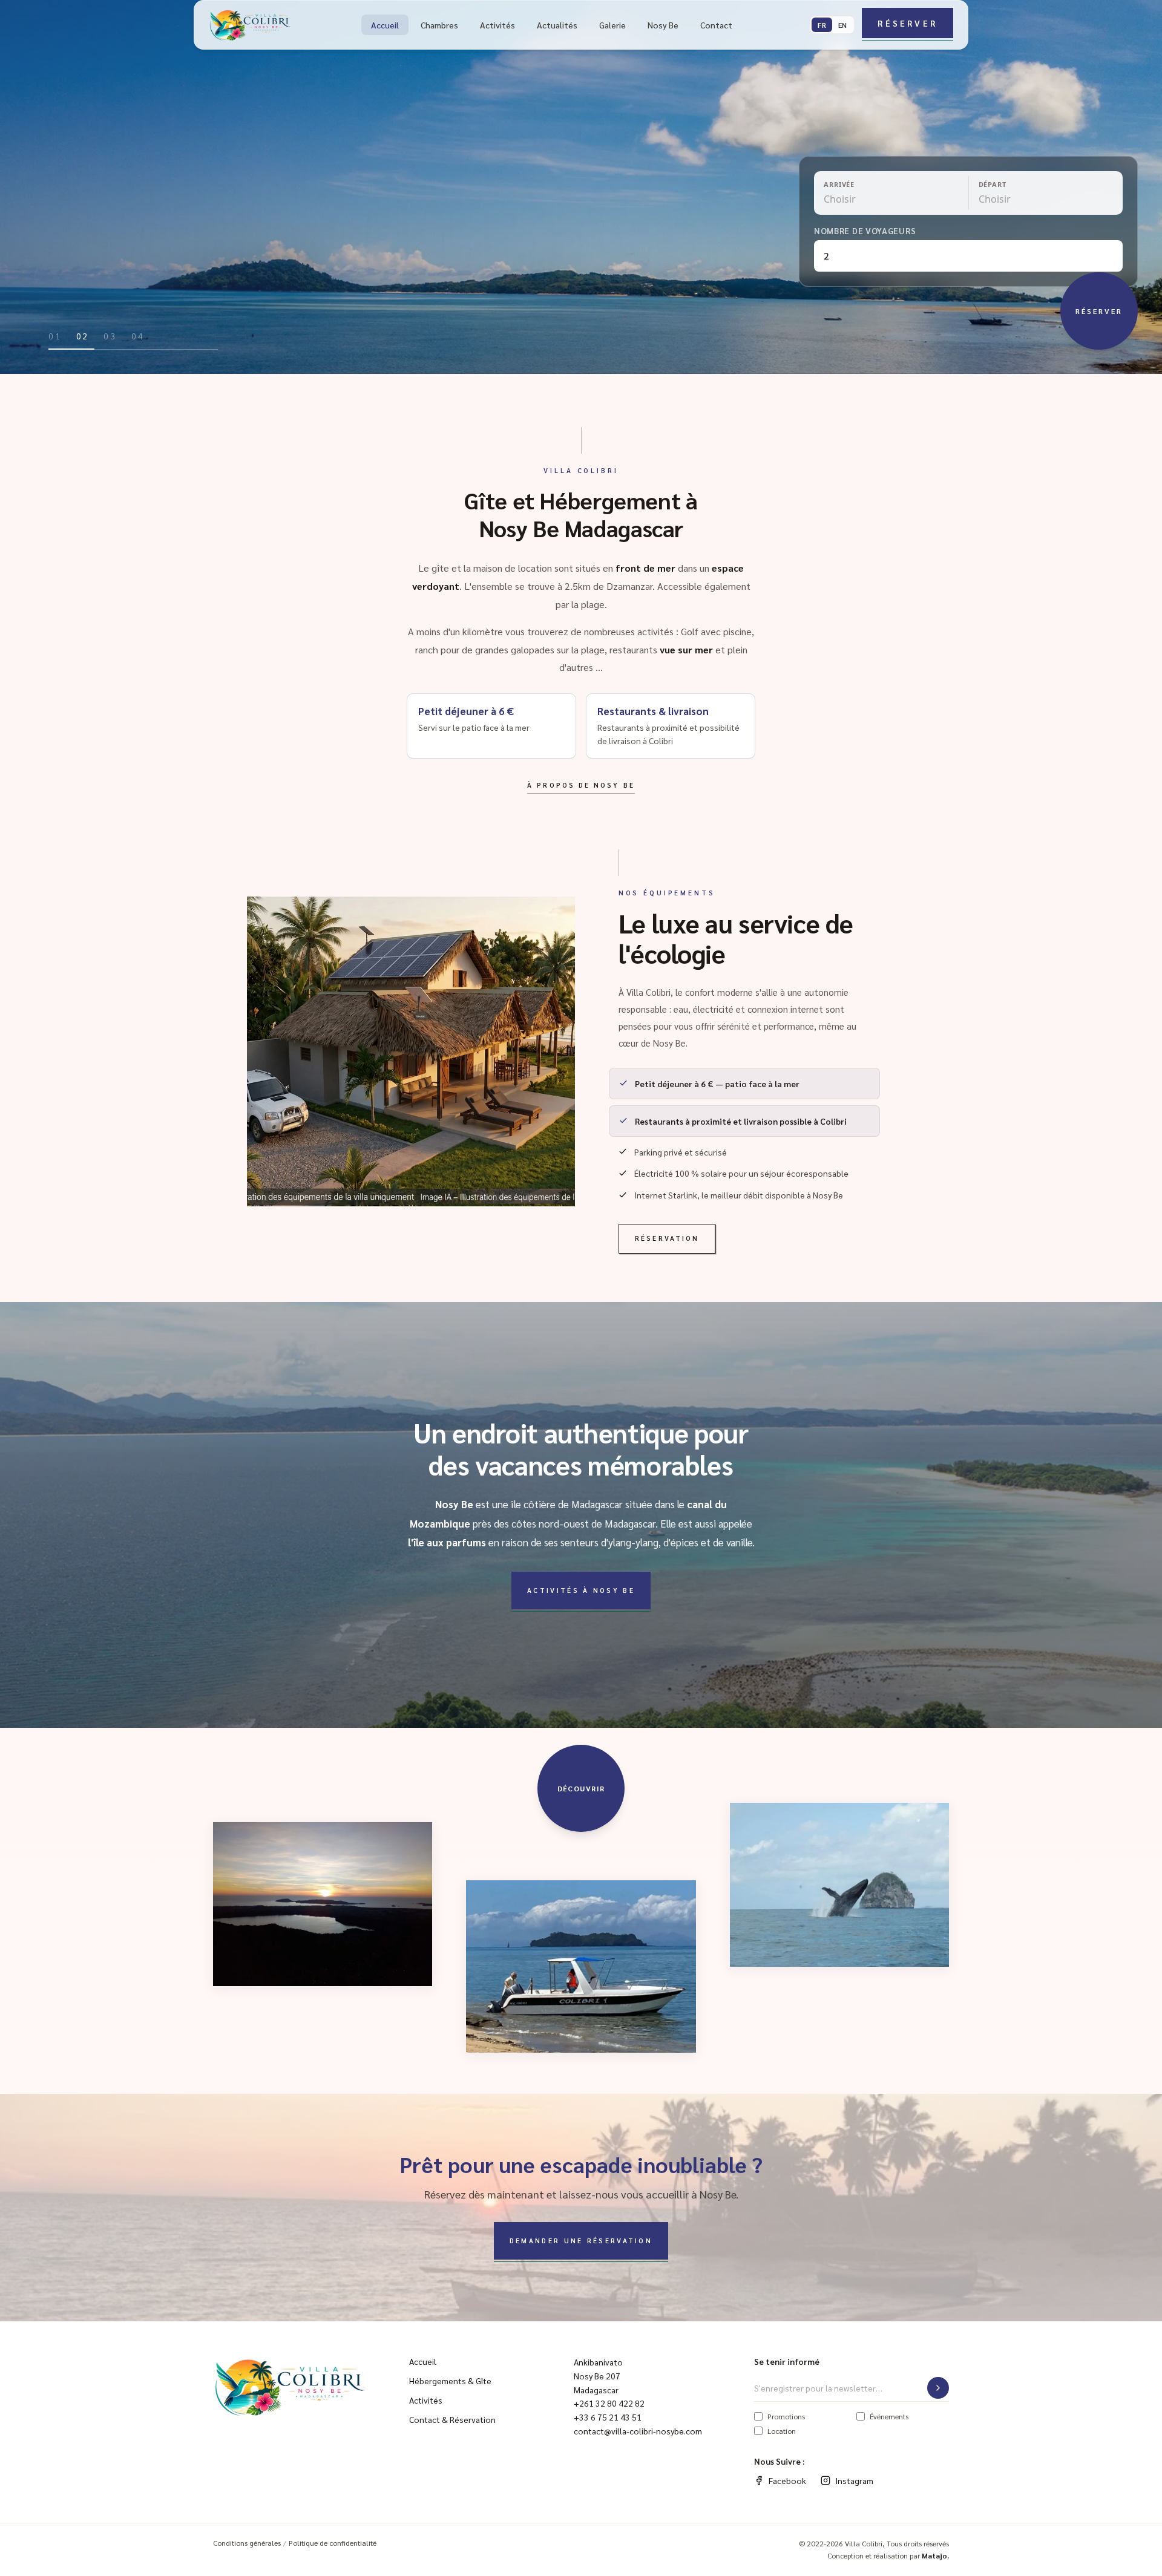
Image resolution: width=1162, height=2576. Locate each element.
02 (83, 336)
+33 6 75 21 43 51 (608, 2417)
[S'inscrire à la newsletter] (938, 2388)
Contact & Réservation (452, 2419)
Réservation (667, 1238)
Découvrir (581, 1788)
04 (138, 336)
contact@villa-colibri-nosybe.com (638, 2431)
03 (110, 336)
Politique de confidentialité (333, 2543)
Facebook (787, 2480)
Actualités (557, 25)
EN (842, 25)
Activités (497, 25)
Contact (716, 25)
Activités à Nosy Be (581, 1590)
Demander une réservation (581, 2241)
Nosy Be (663, 25)
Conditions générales (247, 2543)
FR (822, 25)
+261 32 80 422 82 (609, 2403)
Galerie (612, 25)
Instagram (854, 2480)
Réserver (908, 23)
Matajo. (935, 2555)
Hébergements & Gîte (450, 2381)
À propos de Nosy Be (581, 785)
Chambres (439, 25)
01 (55, 336)
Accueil (385, 25)
